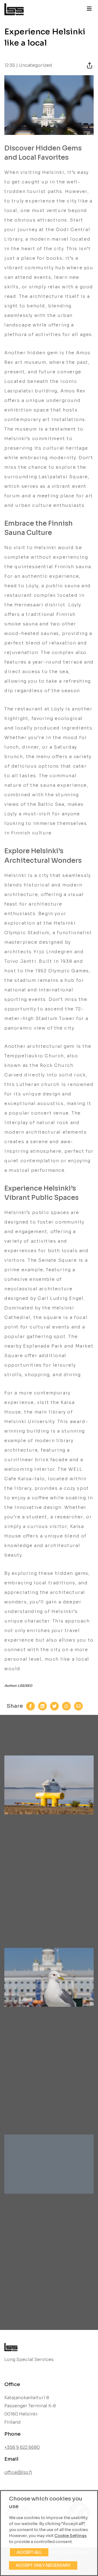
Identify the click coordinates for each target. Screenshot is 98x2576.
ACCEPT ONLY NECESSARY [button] (43, 2565)
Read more (16, 1931)
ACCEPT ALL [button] (29, 2552)
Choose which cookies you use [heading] (46, 2503)
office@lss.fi (18, 2472)
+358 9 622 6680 (22, 2447)
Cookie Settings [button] (71, 2536)
